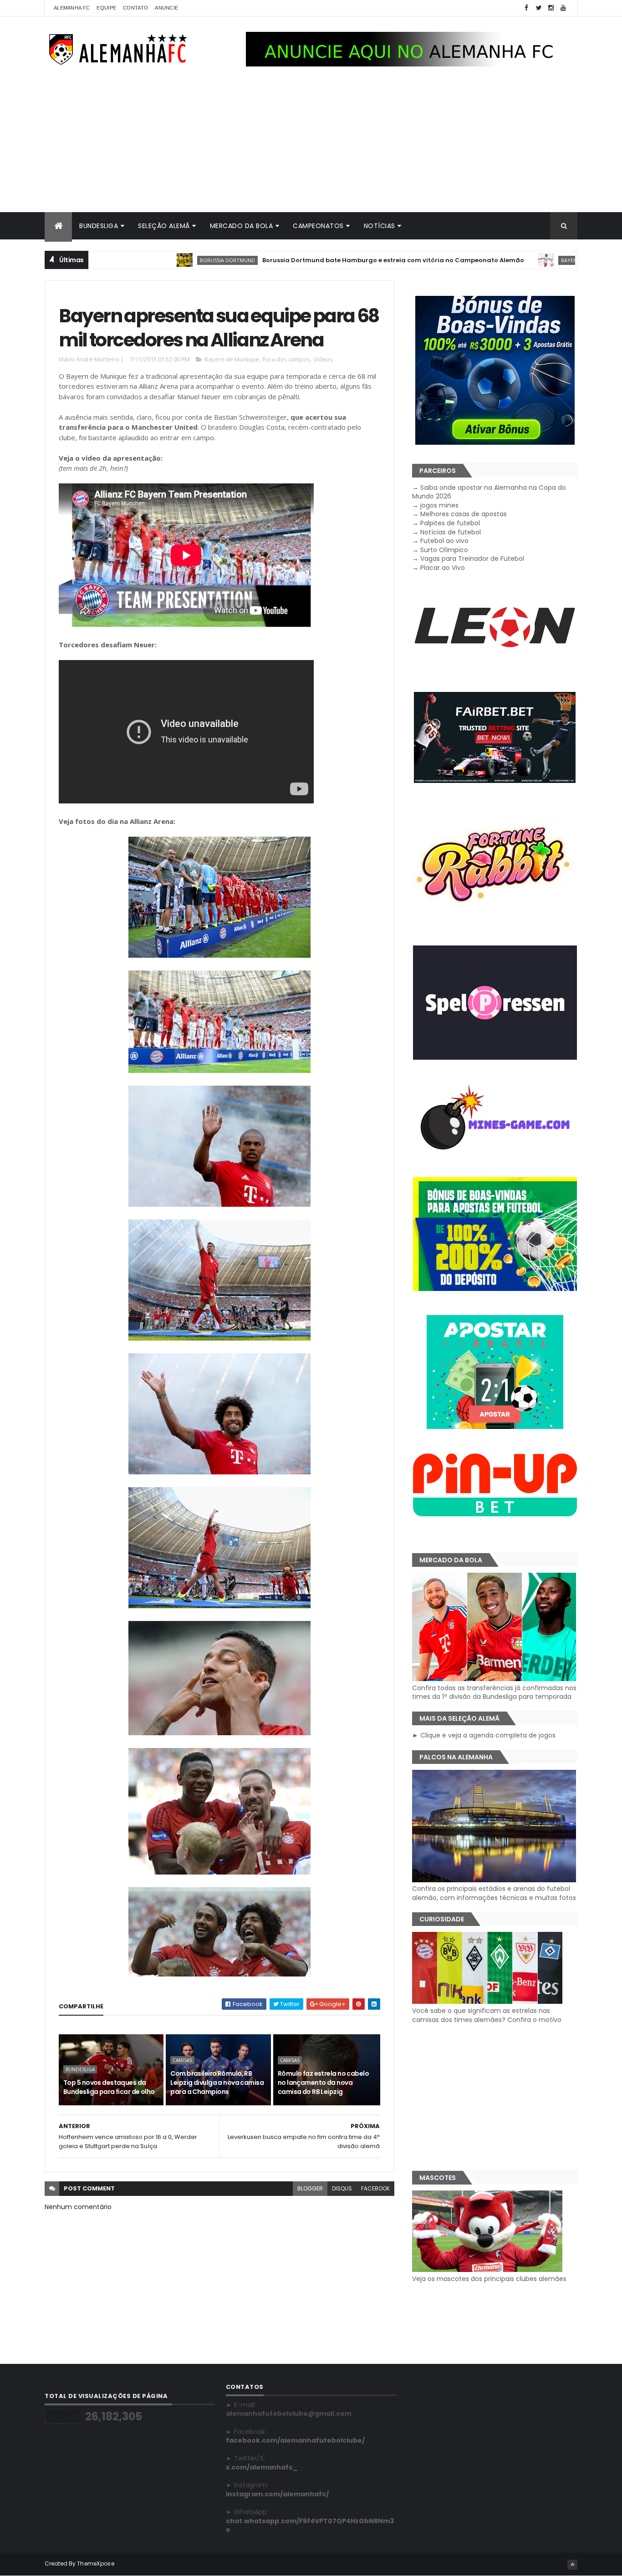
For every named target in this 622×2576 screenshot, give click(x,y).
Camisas (182, 2060)
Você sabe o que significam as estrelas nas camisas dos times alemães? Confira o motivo (487, 2015)
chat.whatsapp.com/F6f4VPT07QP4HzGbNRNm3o (310, 2525)
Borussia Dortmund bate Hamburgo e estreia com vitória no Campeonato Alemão (317, 260)
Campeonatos (318, 226)
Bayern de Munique (232, 359)
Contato (135, 8)
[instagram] (551, 8)
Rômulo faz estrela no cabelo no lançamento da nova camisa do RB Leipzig (323, 2082)
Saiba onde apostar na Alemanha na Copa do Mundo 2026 (489, 492)
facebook (375, 2188)
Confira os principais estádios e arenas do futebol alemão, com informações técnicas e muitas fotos (494, 1893)
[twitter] (539, 8)
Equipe (106, 8)
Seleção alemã (164, 226)
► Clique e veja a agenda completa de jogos (484, 1735)
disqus (342, 2188)
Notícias (380, 226)
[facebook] (526, 8)
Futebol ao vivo (444, 541)
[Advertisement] (311, 144)
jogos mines (439, 505)
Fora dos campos (286, 359)
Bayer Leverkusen (509, 260)
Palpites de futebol (450, 523)
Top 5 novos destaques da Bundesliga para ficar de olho (109, 2087)
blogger (310, 2188)
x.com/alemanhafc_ (262, 2467)
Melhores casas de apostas (464, 514)
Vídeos (323, 359)
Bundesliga (99, 226)
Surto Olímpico (444, 550)
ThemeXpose (96, 2563)
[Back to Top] (572, 2565)
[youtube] (563, 8)
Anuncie (166, 8)
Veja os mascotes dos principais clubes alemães (489, 2279)
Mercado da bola (242, 226)
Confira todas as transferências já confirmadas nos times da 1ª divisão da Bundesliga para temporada (494, 1692)
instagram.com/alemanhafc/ (277, 2494)
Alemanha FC (72, 8)
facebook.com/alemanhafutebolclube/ (295, 2440)
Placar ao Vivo (443, 568)
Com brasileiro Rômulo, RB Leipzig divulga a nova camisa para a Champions (217, 2082)
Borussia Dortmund (151, 260)
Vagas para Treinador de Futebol (472, 559)
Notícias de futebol (451, 532)
